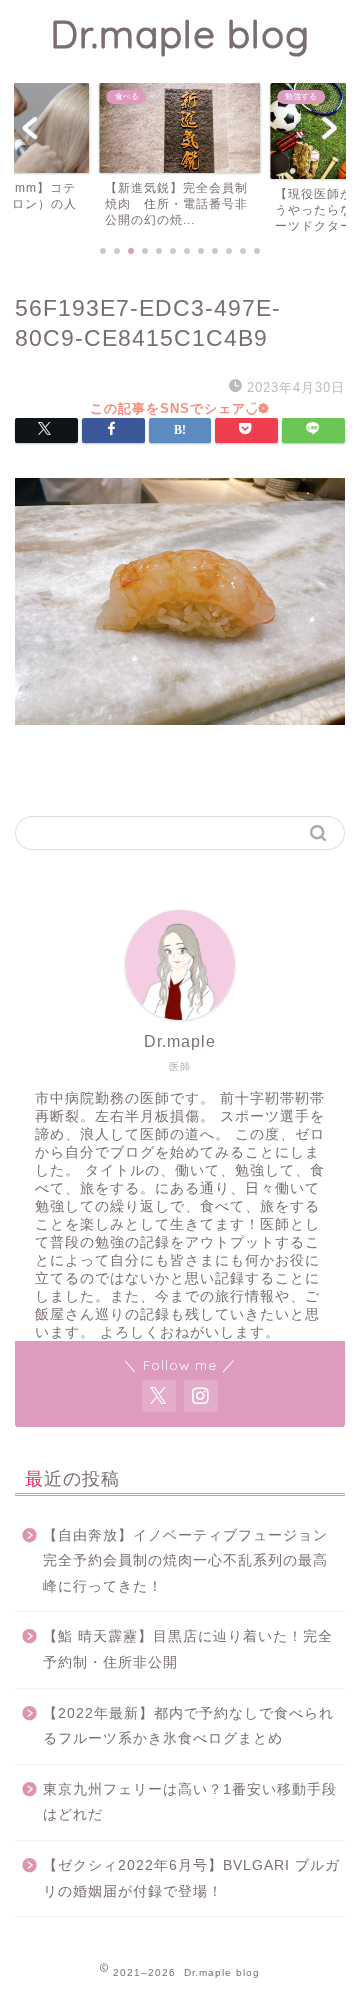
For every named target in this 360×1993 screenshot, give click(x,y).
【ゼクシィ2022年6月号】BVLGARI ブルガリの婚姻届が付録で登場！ (191, 1878)
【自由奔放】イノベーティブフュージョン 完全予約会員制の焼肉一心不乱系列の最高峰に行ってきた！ (192, 1561)
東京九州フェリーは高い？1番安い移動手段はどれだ (190, 1802)
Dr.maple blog (180, 34)
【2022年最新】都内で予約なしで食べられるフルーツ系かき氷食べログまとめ (188, 1726)
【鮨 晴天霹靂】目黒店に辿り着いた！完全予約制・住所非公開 (188, 1649)
